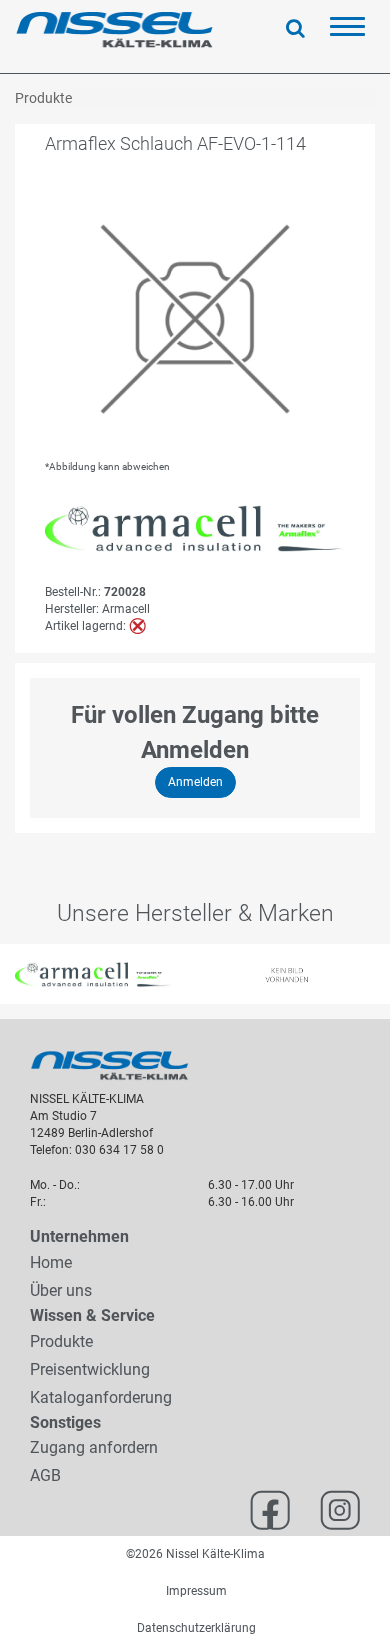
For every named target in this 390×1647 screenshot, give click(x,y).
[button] (10, 974)
